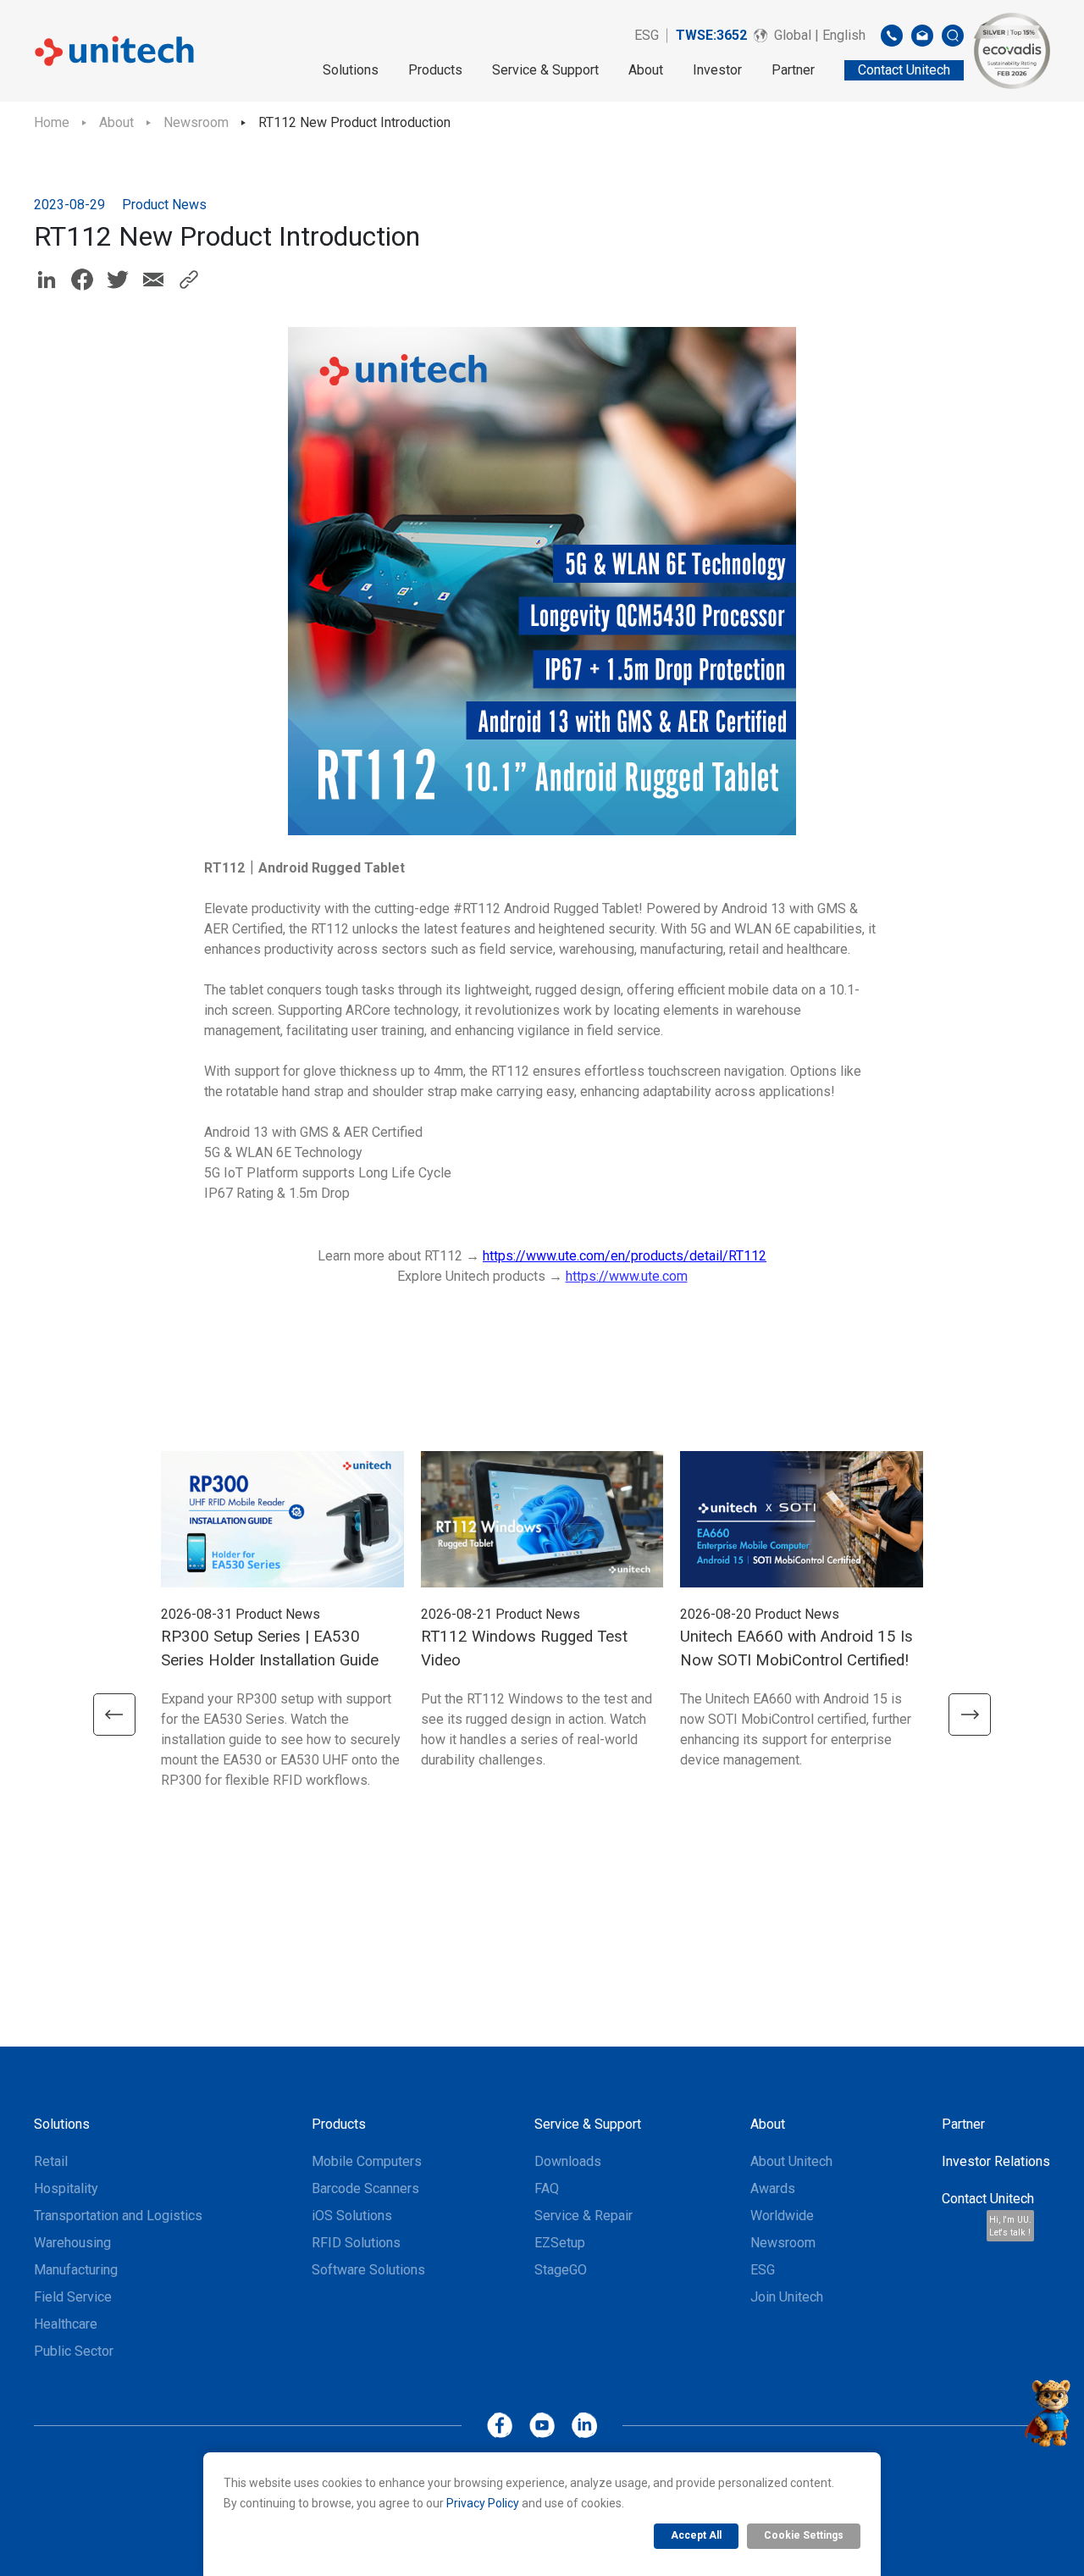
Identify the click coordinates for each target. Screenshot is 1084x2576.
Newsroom (196, 122)
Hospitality (66, 2188)
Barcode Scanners (365, 2188)
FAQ (547, 2188)
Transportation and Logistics (118, 2216)
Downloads (568, 2161)
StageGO (561, 2270)
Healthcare (66, 2324)
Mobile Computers (367, 2161)
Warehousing (72, 2243)
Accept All (696, 2535)
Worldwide (782, 2216)
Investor (717, 70)
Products (435, 70)
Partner (793, 70)
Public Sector (74, 2351)
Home (52, 122)
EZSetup (560, 2243)
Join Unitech (787, 2297)
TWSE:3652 (711, 35)
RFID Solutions (356, 2243)
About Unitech (791, 2161)
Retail (51, 2161)
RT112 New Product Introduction (354, 122)
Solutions (351, 70)
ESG (647, 35)
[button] (114, 1715)
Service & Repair (583, 2216)
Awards (773, 2188)
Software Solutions (368, 2270)
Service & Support (545, 70)
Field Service (73, 2297)
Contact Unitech (988, 2199)
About (646, 70)
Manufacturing (76, 2270)
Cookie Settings (804, 2535)
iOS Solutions (352, 2216)
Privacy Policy (483, 2503)
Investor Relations (996, 2161)
